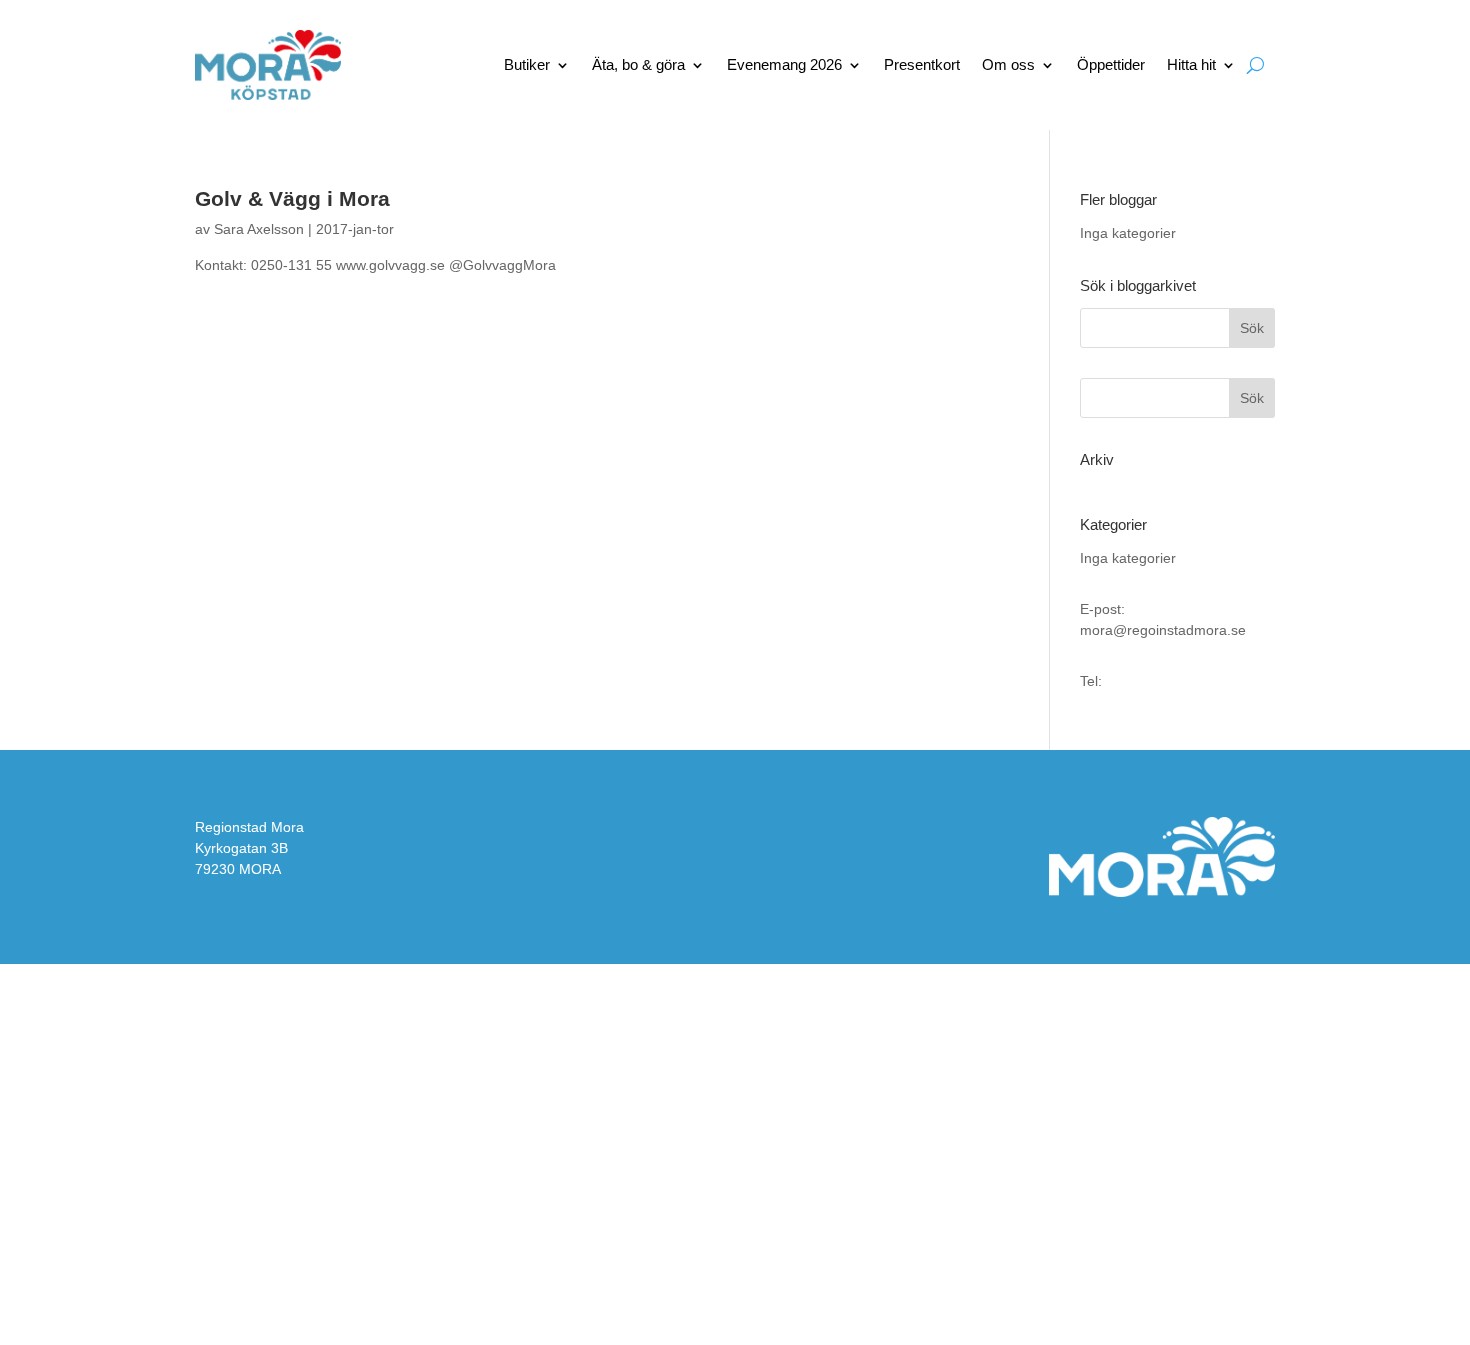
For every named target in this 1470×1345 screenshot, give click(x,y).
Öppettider (1111, 64)
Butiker (527, 64)
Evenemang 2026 (784, 64)
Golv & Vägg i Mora (292, 198)
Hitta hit (1191, 64)
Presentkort (922, 64)
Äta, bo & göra (638, 64)
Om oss (1008, 64)
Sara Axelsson (259, 229)
